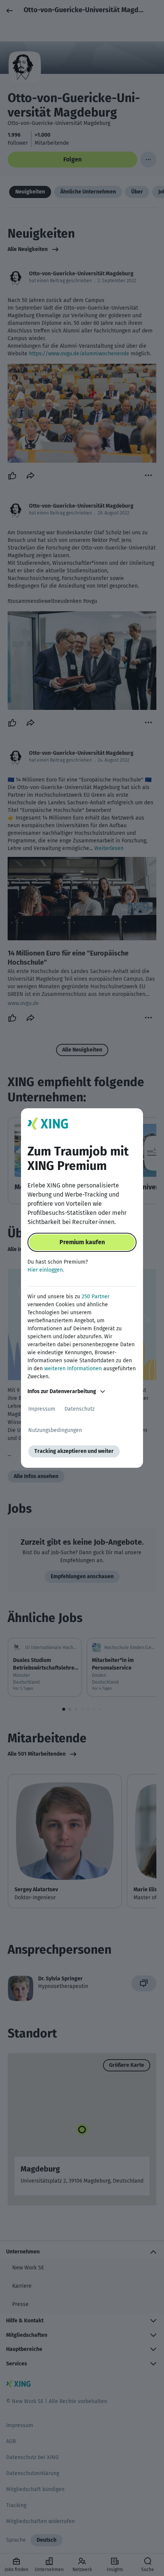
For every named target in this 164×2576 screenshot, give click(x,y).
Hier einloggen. (46, 1270)
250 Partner (96, 1297)
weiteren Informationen (73, 1369)
